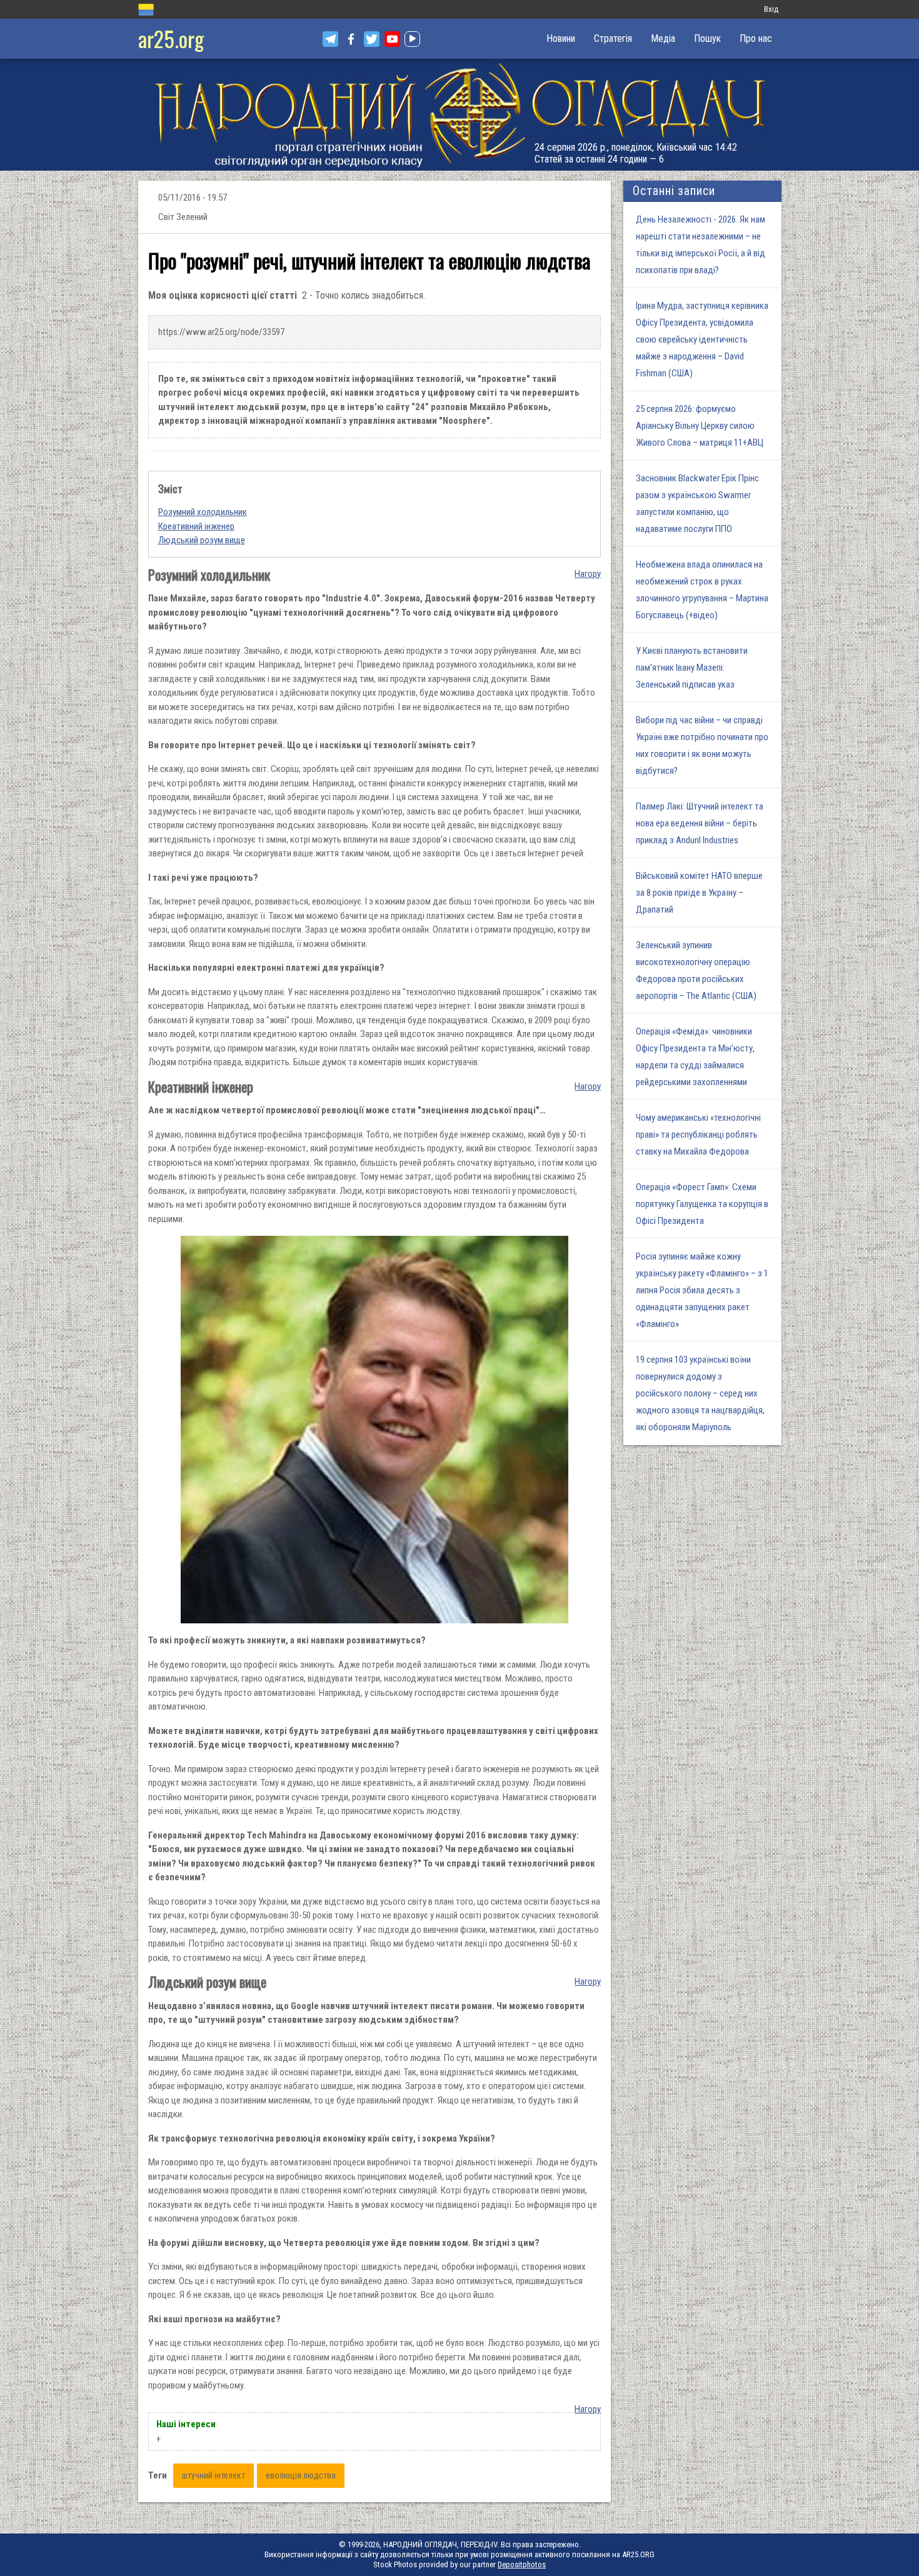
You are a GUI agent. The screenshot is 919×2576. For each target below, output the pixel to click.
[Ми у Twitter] (372, 39)
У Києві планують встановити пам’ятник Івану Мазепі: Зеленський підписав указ (692, 668)
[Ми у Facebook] (351, 39)
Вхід (771, 9)
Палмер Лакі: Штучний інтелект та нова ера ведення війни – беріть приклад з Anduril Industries (700, 823)
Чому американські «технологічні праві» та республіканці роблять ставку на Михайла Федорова (698, 1135)
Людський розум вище (202, 540)
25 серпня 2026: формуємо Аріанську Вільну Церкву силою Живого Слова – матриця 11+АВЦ (700, 426)
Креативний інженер (196, 526)
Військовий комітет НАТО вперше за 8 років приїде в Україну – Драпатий (699, 893)
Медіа (663, 38)
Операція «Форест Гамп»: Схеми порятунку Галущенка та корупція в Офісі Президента (702, 1204)
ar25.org (171, 38)
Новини (561, 38)
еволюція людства (301, 2475)
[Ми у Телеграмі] (330, 39)
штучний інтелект (213, 2475)
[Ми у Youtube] (392, 39)
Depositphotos (522, 2564)
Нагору (588, 574)
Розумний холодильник (203, 512)
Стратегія (613, 38)
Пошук (707, 38)
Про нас (756, 38)
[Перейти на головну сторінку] (459, 115)
